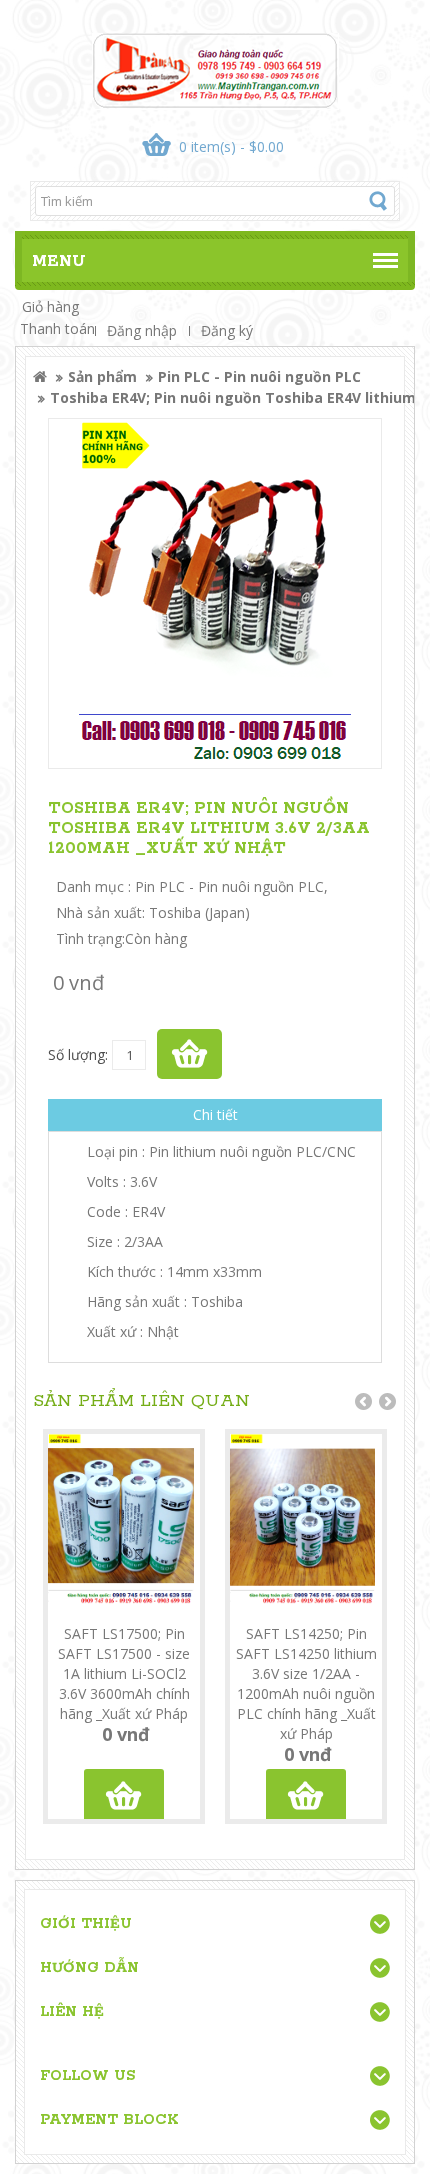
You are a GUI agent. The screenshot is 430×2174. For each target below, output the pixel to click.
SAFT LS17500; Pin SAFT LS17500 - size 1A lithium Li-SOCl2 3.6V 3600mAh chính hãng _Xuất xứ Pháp (124, 1673)
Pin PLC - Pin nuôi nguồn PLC (259, 376)
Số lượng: (78, 1054)
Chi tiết (215, 1114)
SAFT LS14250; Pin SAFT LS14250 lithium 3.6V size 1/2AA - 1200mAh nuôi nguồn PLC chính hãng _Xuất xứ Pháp (306, 1683)
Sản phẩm (102, 376)
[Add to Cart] (189, 1054)
